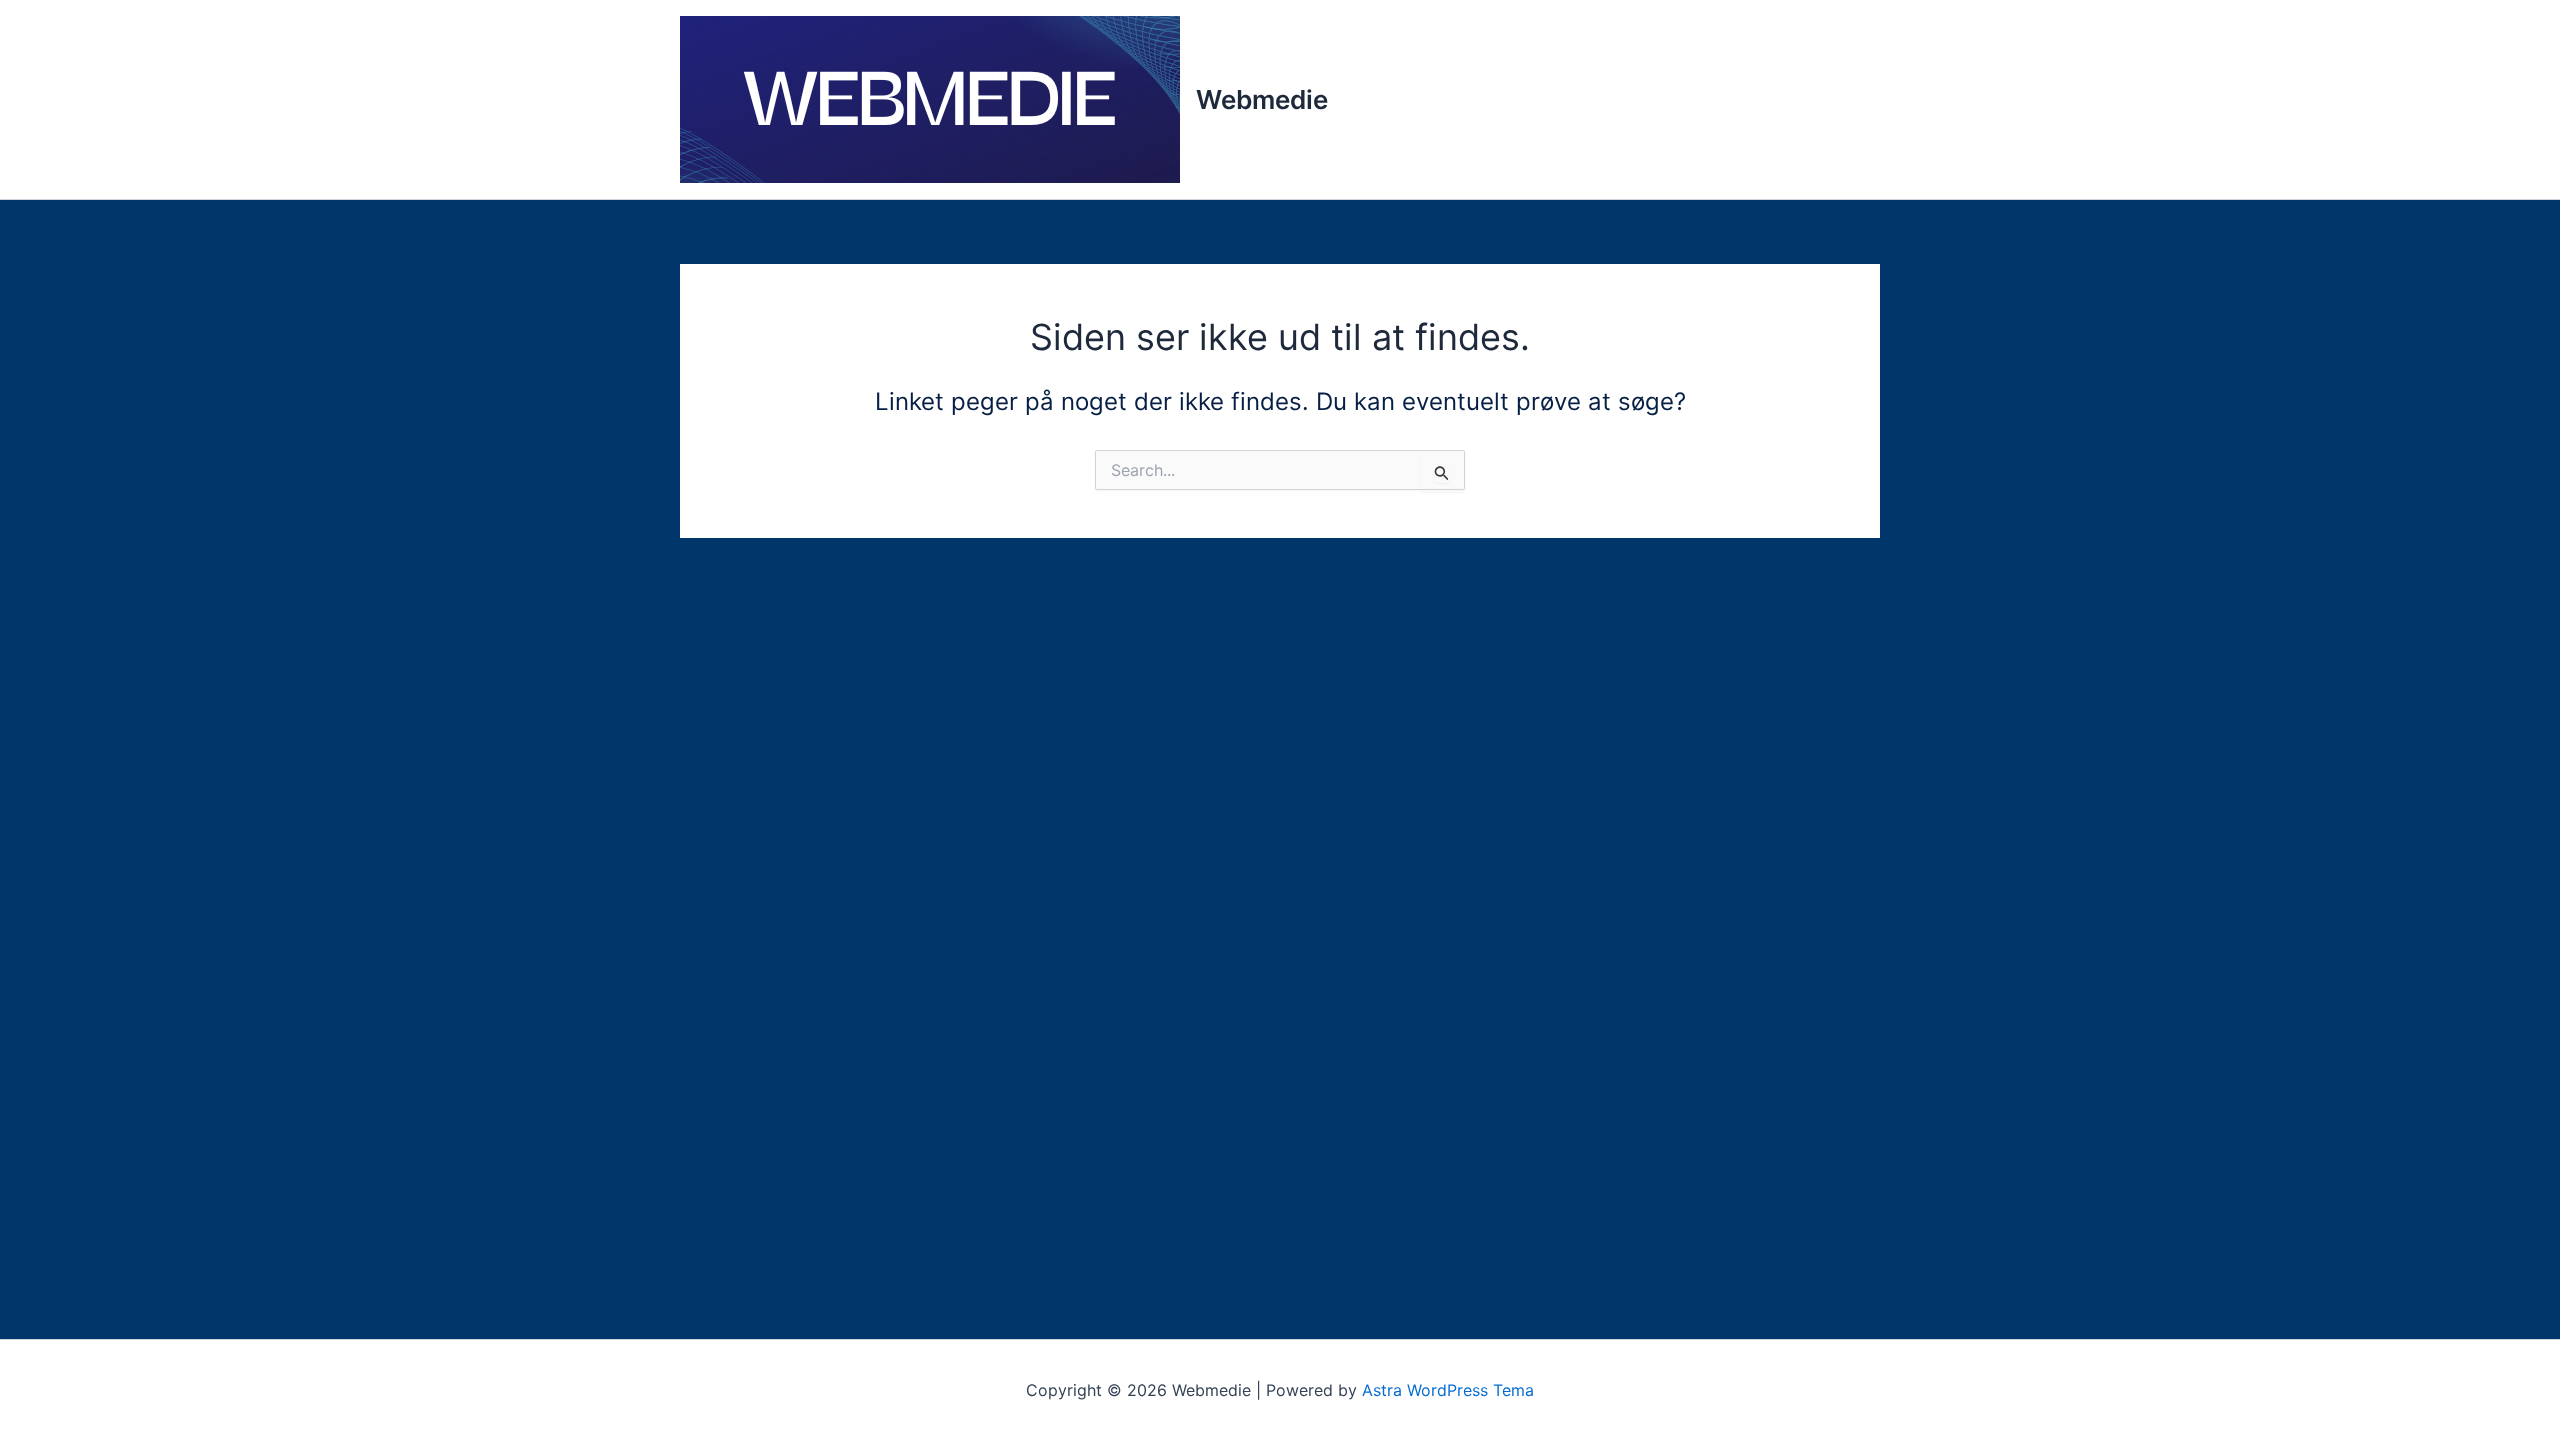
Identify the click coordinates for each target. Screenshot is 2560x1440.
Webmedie (1262, 99)
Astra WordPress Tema (1448, 1390)
